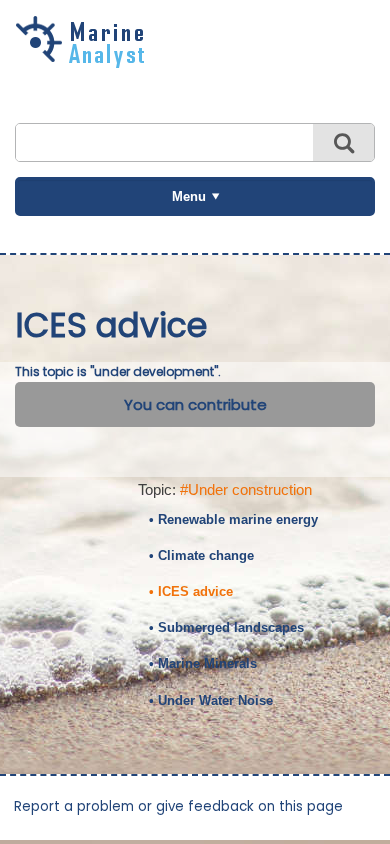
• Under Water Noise (211, 700)
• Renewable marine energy (233, 519)
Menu (189, 196)
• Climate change (201, 555)
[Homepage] (85, 61)
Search (343, 142)
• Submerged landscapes (226, 627)
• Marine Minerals (203, 663)
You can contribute (195, 404)
